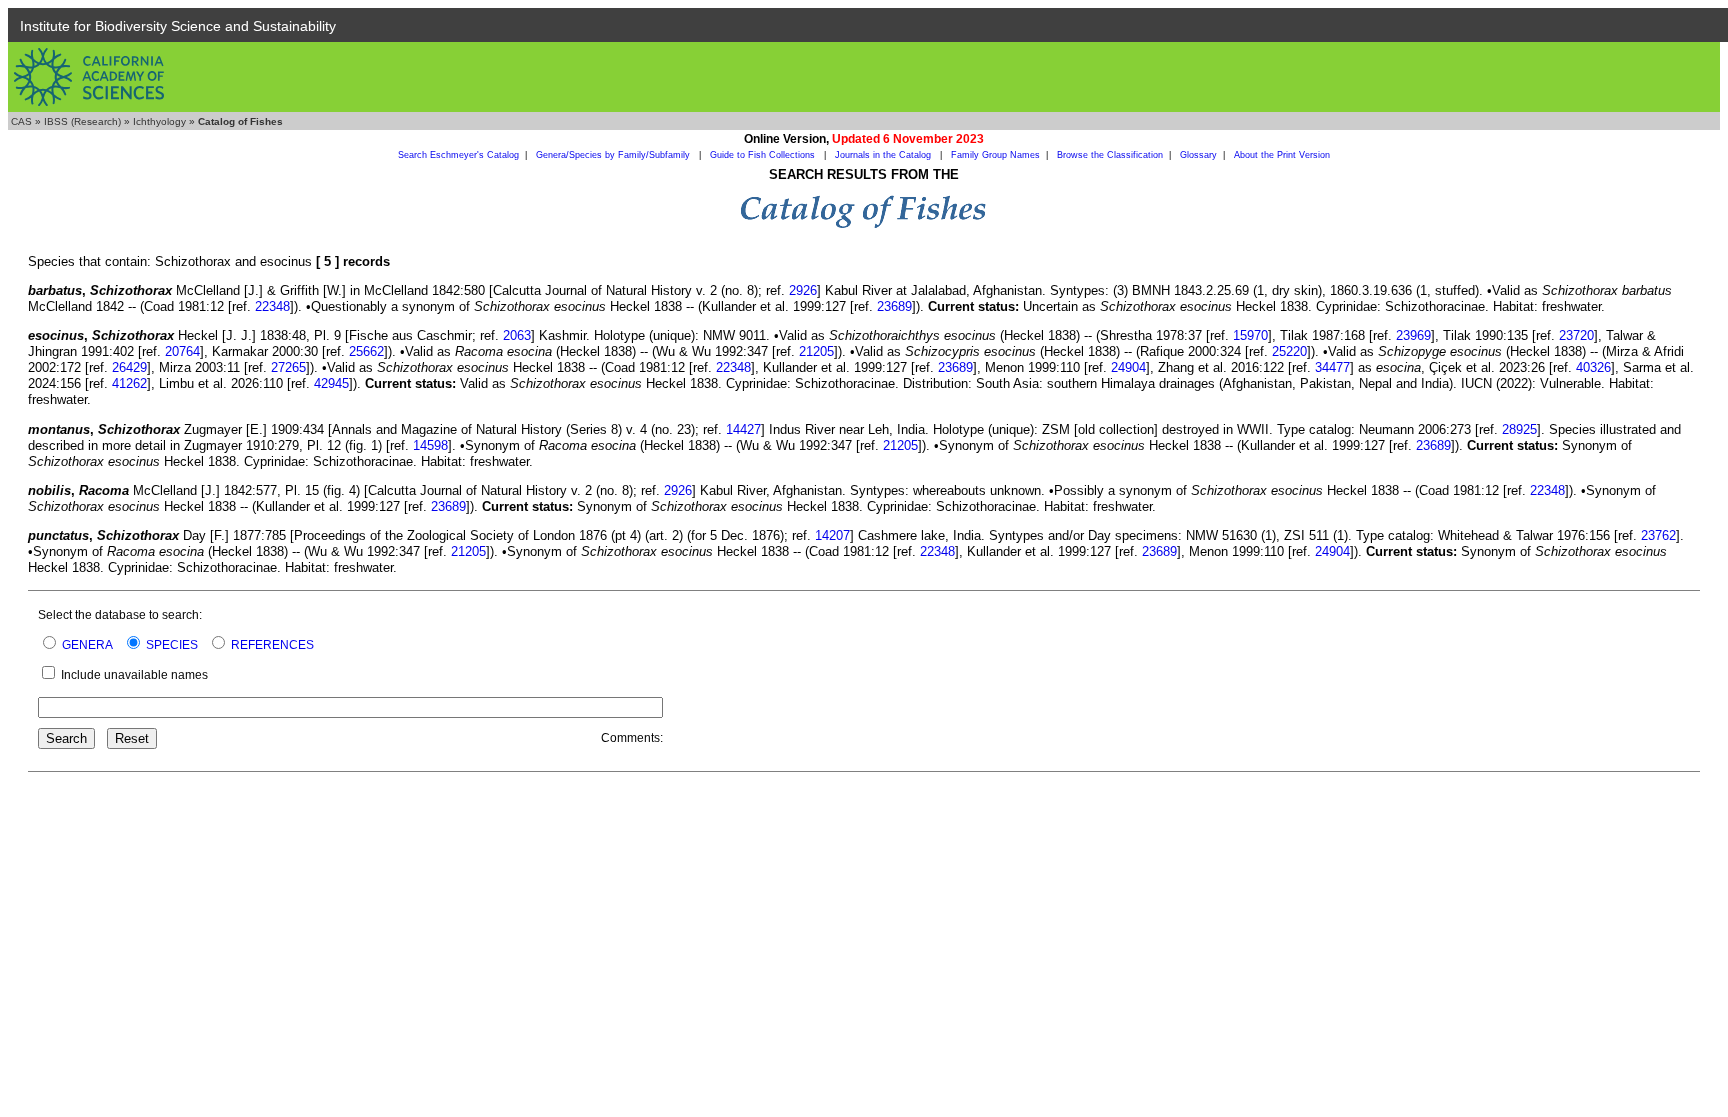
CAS (21, 121)
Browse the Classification (1110, 155)
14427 (743, 429)
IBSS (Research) (82, 121)
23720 (1576, 335)
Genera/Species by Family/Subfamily (614, 155)
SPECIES (172, 645)
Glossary (1198, 155)
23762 (1658, 535)
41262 (129, 383)
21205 (816, 351)
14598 (430, 445)
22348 (272, 306)
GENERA (87, 645)
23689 (894, 306)
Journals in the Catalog (884, 155)
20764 (182, 351)
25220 (1289, 351)
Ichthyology (159, 121)
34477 (1332, 367)
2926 (803, 290)
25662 (366, 351)
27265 (288, 367)
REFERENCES (272, 645)
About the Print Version (1282, 155)
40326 (1593, 367)
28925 (1519, 429)
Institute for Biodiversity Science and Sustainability (178, 26)
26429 (129, 367)
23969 (1413, 335)
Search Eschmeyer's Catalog (458, 155)
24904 (1128, 367)
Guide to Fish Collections (764, 155)
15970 (1250, 335)
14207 (832, 535)
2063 (517, 335)
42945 (331, 383)
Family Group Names (995, 155)
